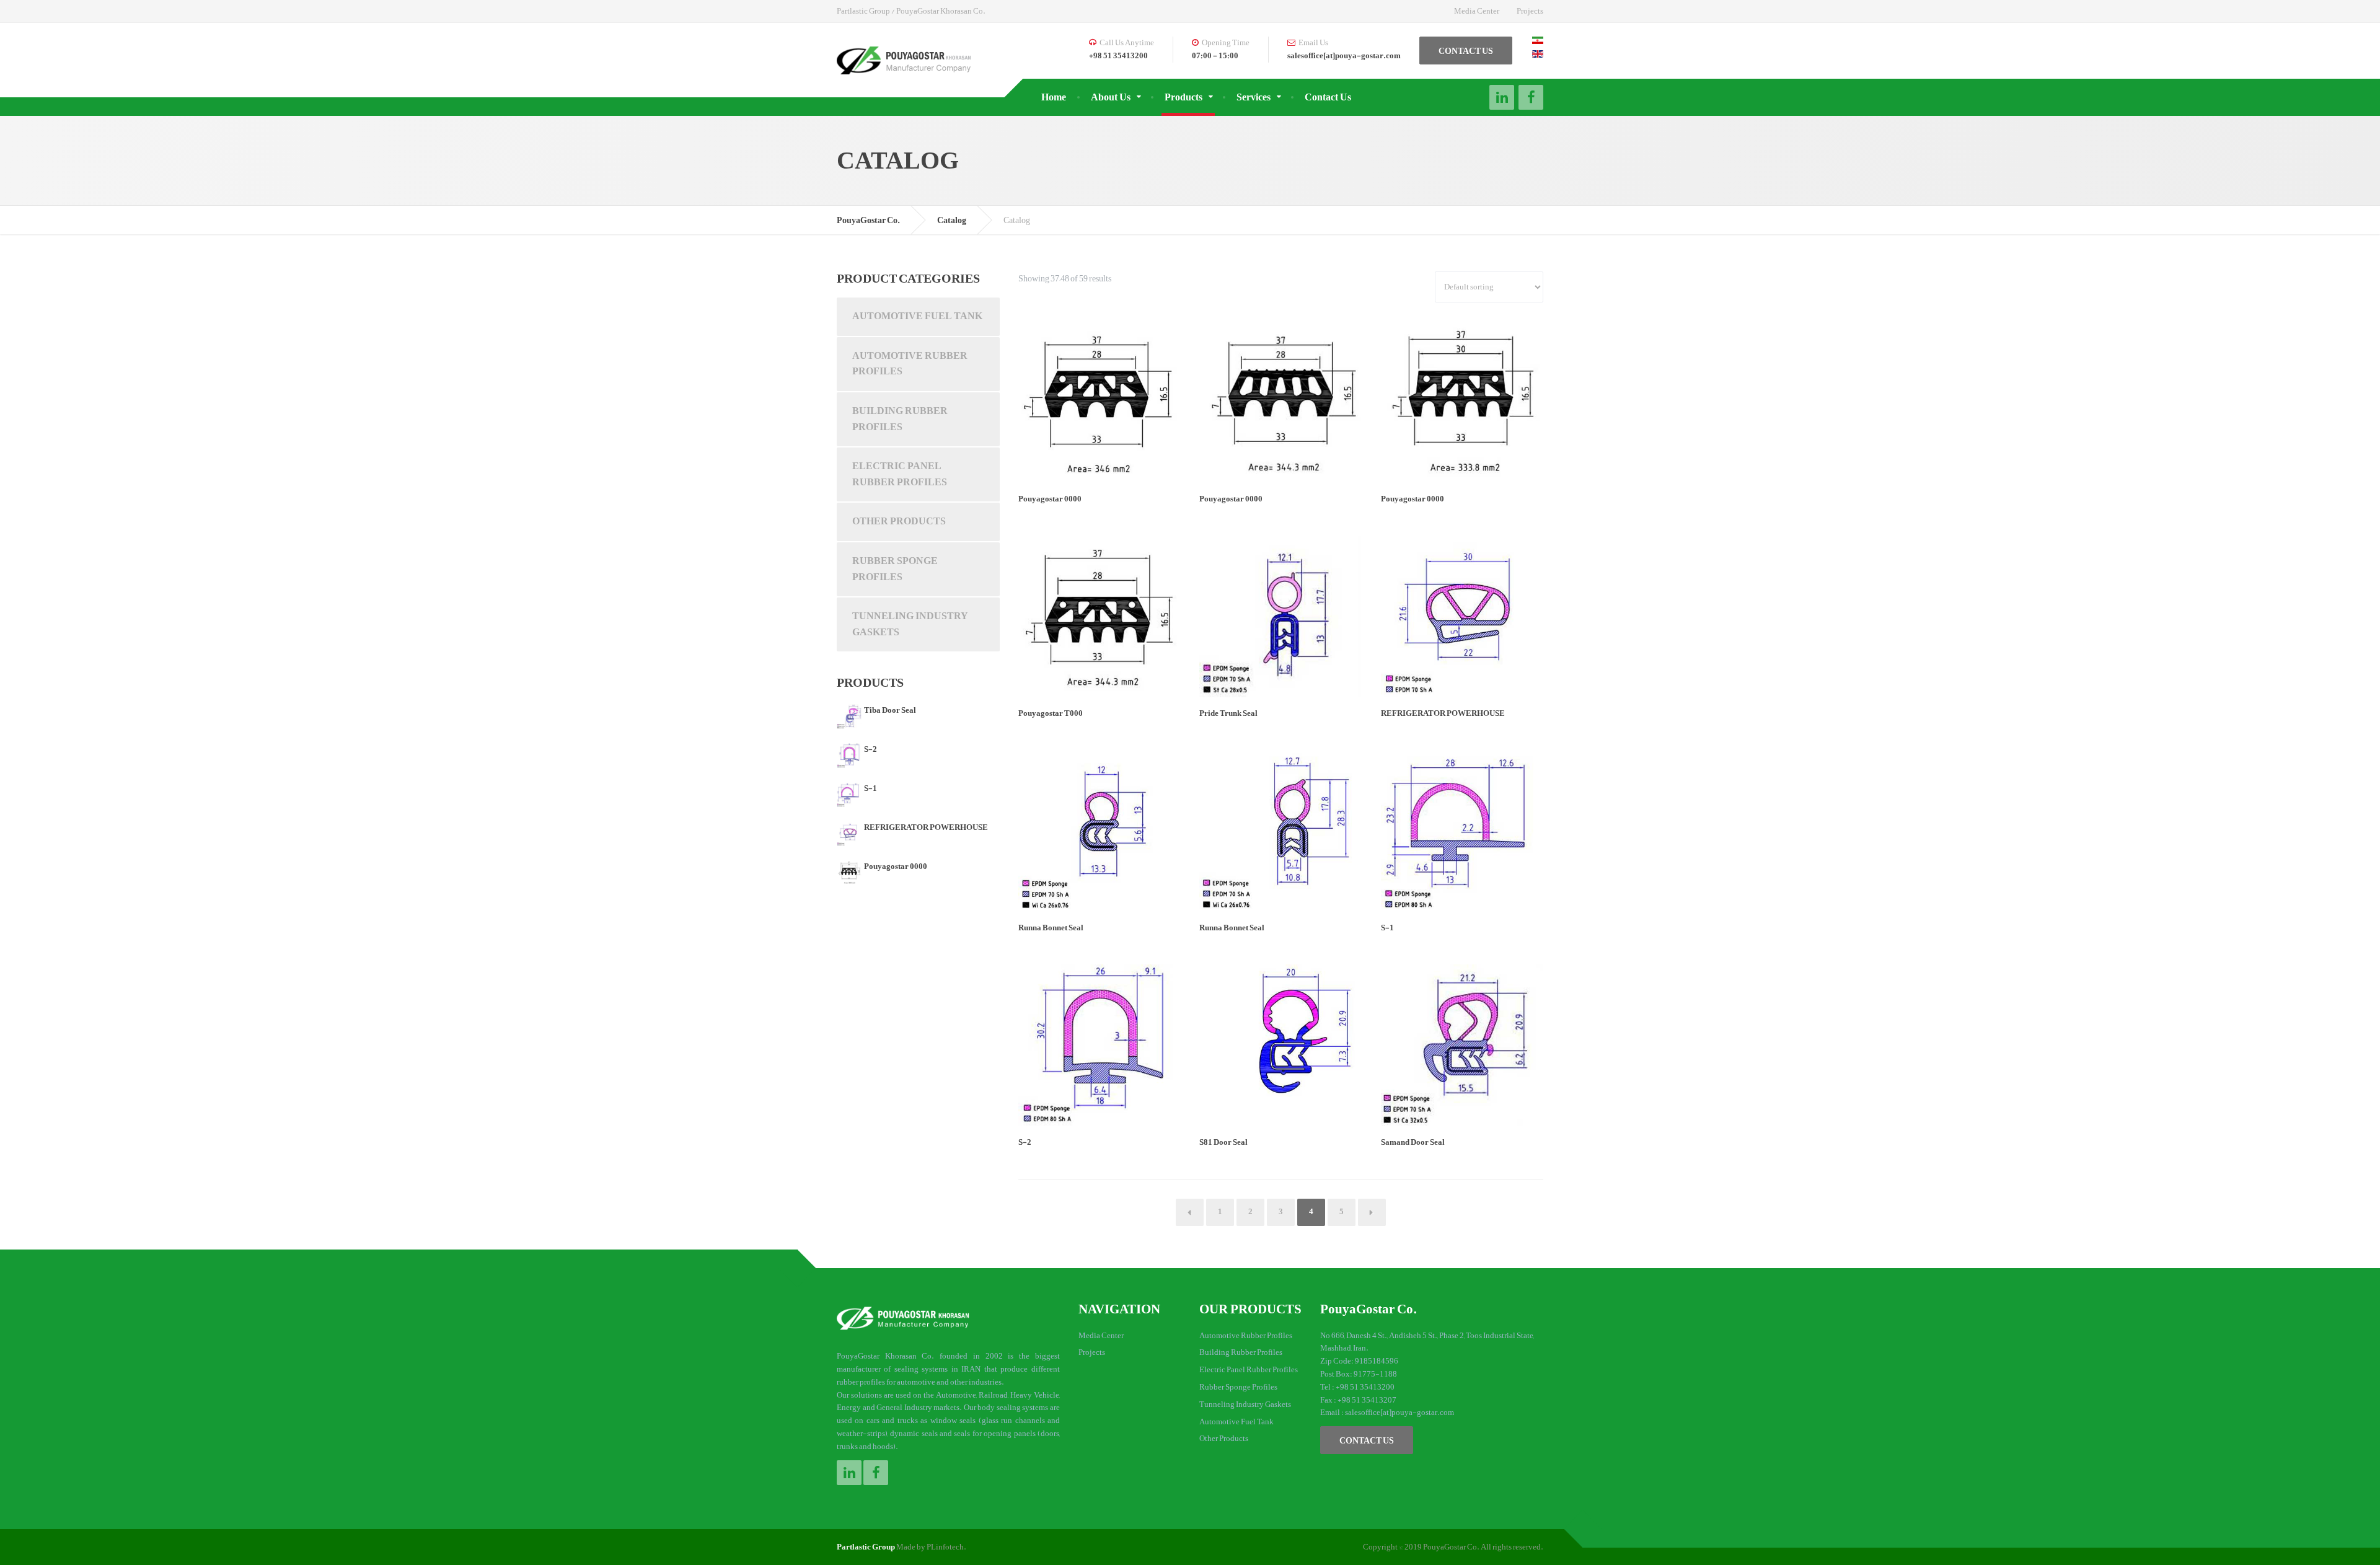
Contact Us (1328, 97)
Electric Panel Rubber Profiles (900, 474)
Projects (1530, 11)
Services (1254, 97)
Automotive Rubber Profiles (910, 364)
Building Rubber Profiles (900, 419)
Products (1183, 97)
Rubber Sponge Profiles (895, 569)
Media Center (1477, 11)
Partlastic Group (866, 1547)
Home (1054, 97)
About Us (1111, 97)
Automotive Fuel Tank (917, 316)
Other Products (899, 521)
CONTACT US (1466, 51)
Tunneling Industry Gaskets (910, 624)
